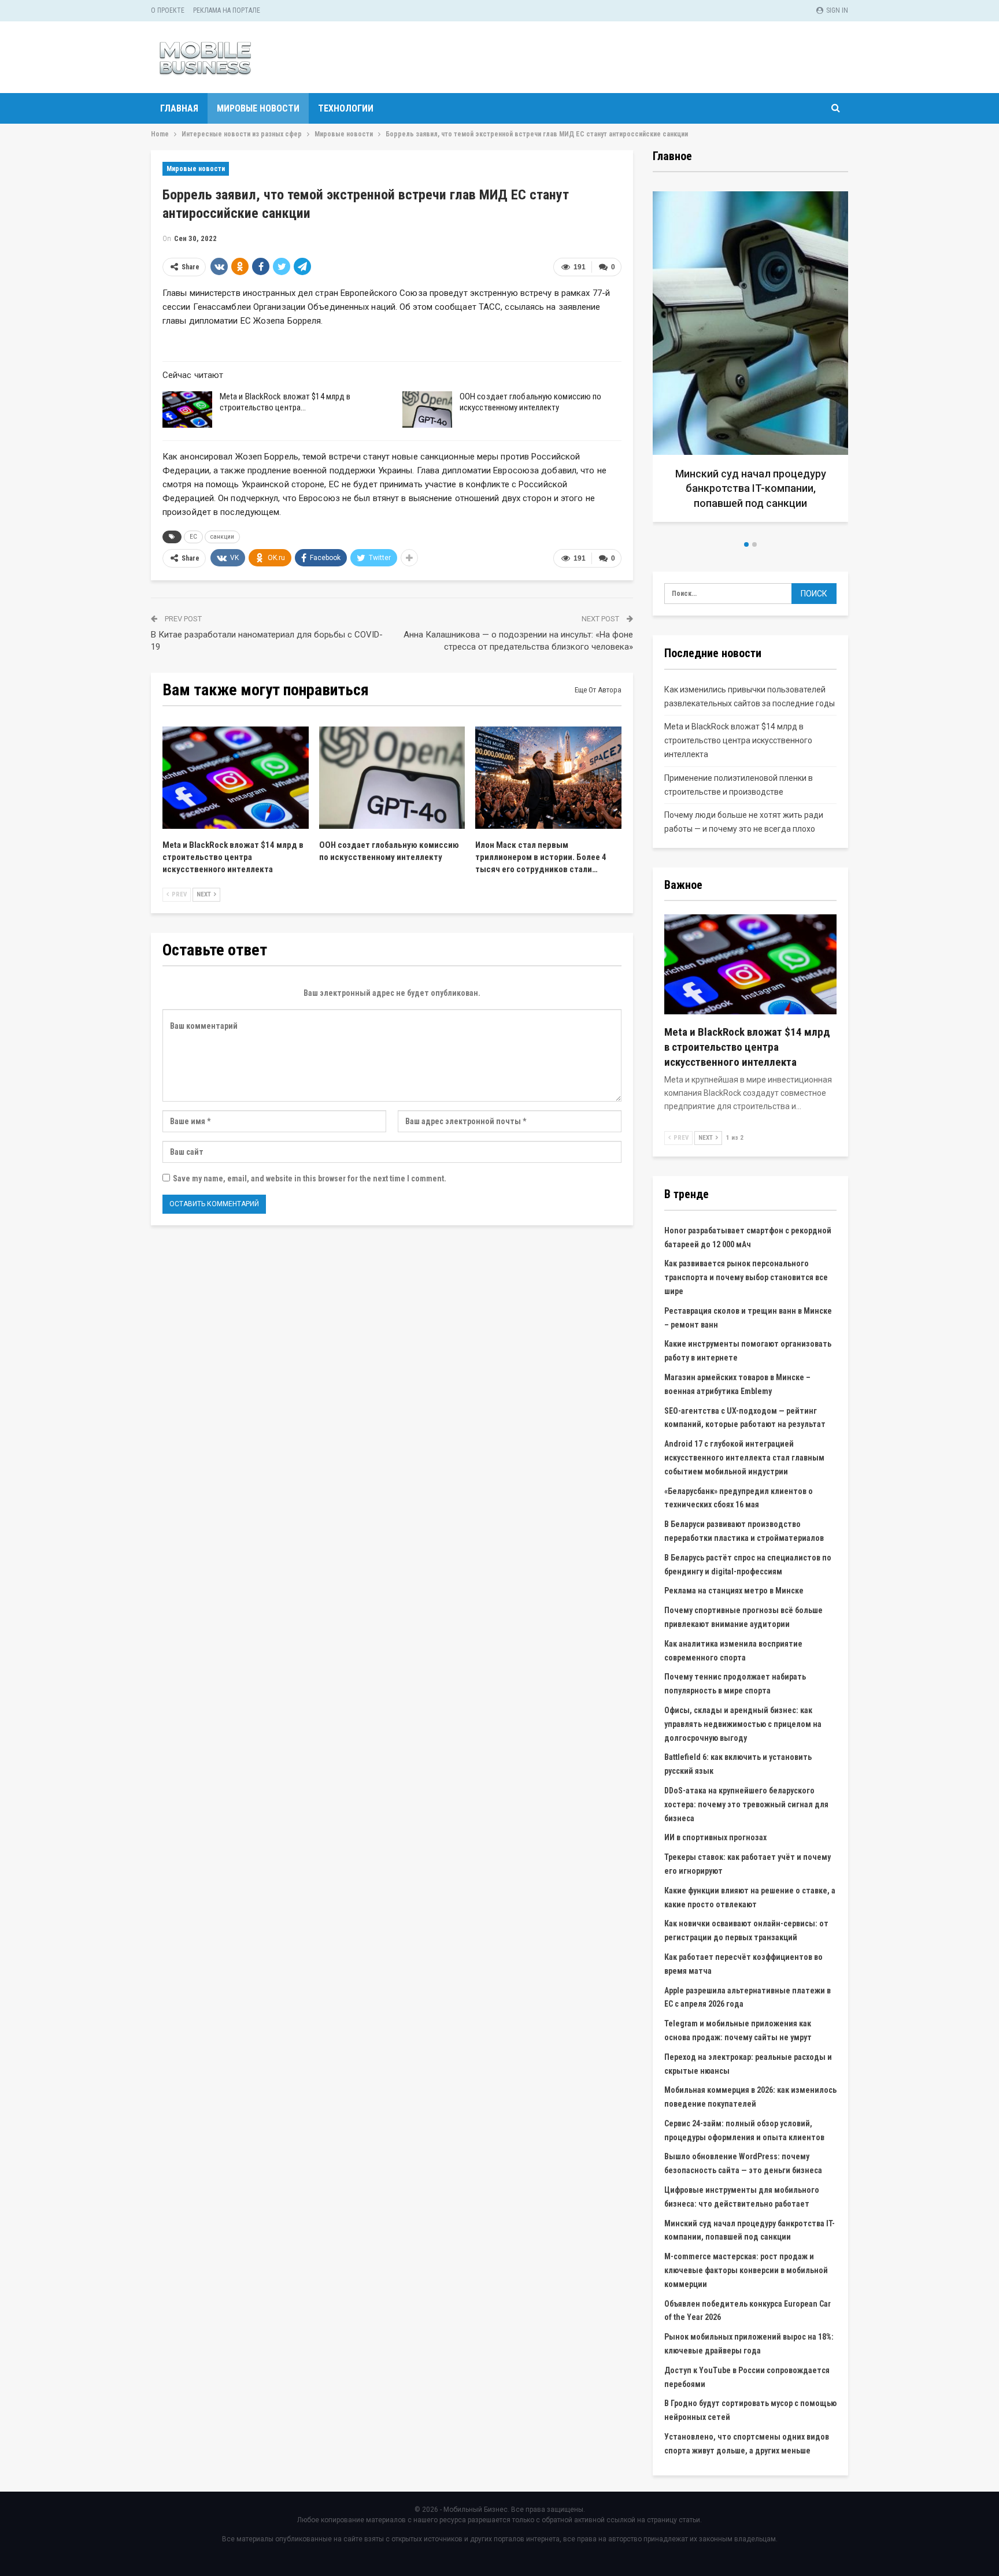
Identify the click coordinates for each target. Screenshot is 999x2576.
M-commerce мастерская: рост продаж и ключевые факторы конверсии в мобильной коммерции (746, 2270)
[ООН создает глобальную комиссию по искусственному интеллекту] (427, 410)
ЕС (193, 537)
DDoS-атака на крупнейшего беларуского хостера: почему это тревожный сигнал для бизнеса (746, 1804)
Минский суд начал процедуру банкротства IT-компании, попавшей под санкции (751, 488)
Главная (179, 108)
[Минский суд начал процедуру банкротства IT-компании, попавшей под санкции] (750, 357)
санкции (222, 537)
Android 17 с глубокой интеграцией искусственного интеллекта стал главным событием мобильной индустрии (744, 1458)
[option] (750, 361)
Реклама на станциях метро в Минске (734, 1591)
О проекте (168, 10)
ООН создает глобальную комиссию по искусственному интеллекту (530, 402)
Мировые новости (258, 108)
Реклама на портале (227, 10)
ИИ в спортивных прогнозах (715, 1837)
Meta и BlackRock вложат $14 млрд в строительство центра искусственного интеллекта (738, 740)
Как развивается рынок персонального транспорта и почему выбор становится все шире (746, 1277)
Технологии (346, 108)
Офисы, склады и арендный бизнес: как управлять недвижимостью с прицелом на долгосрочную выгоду (743, 1724)
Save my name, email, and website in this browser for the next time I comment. (310, 1178)
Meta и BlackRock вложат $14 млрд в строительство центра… (285, 402)
